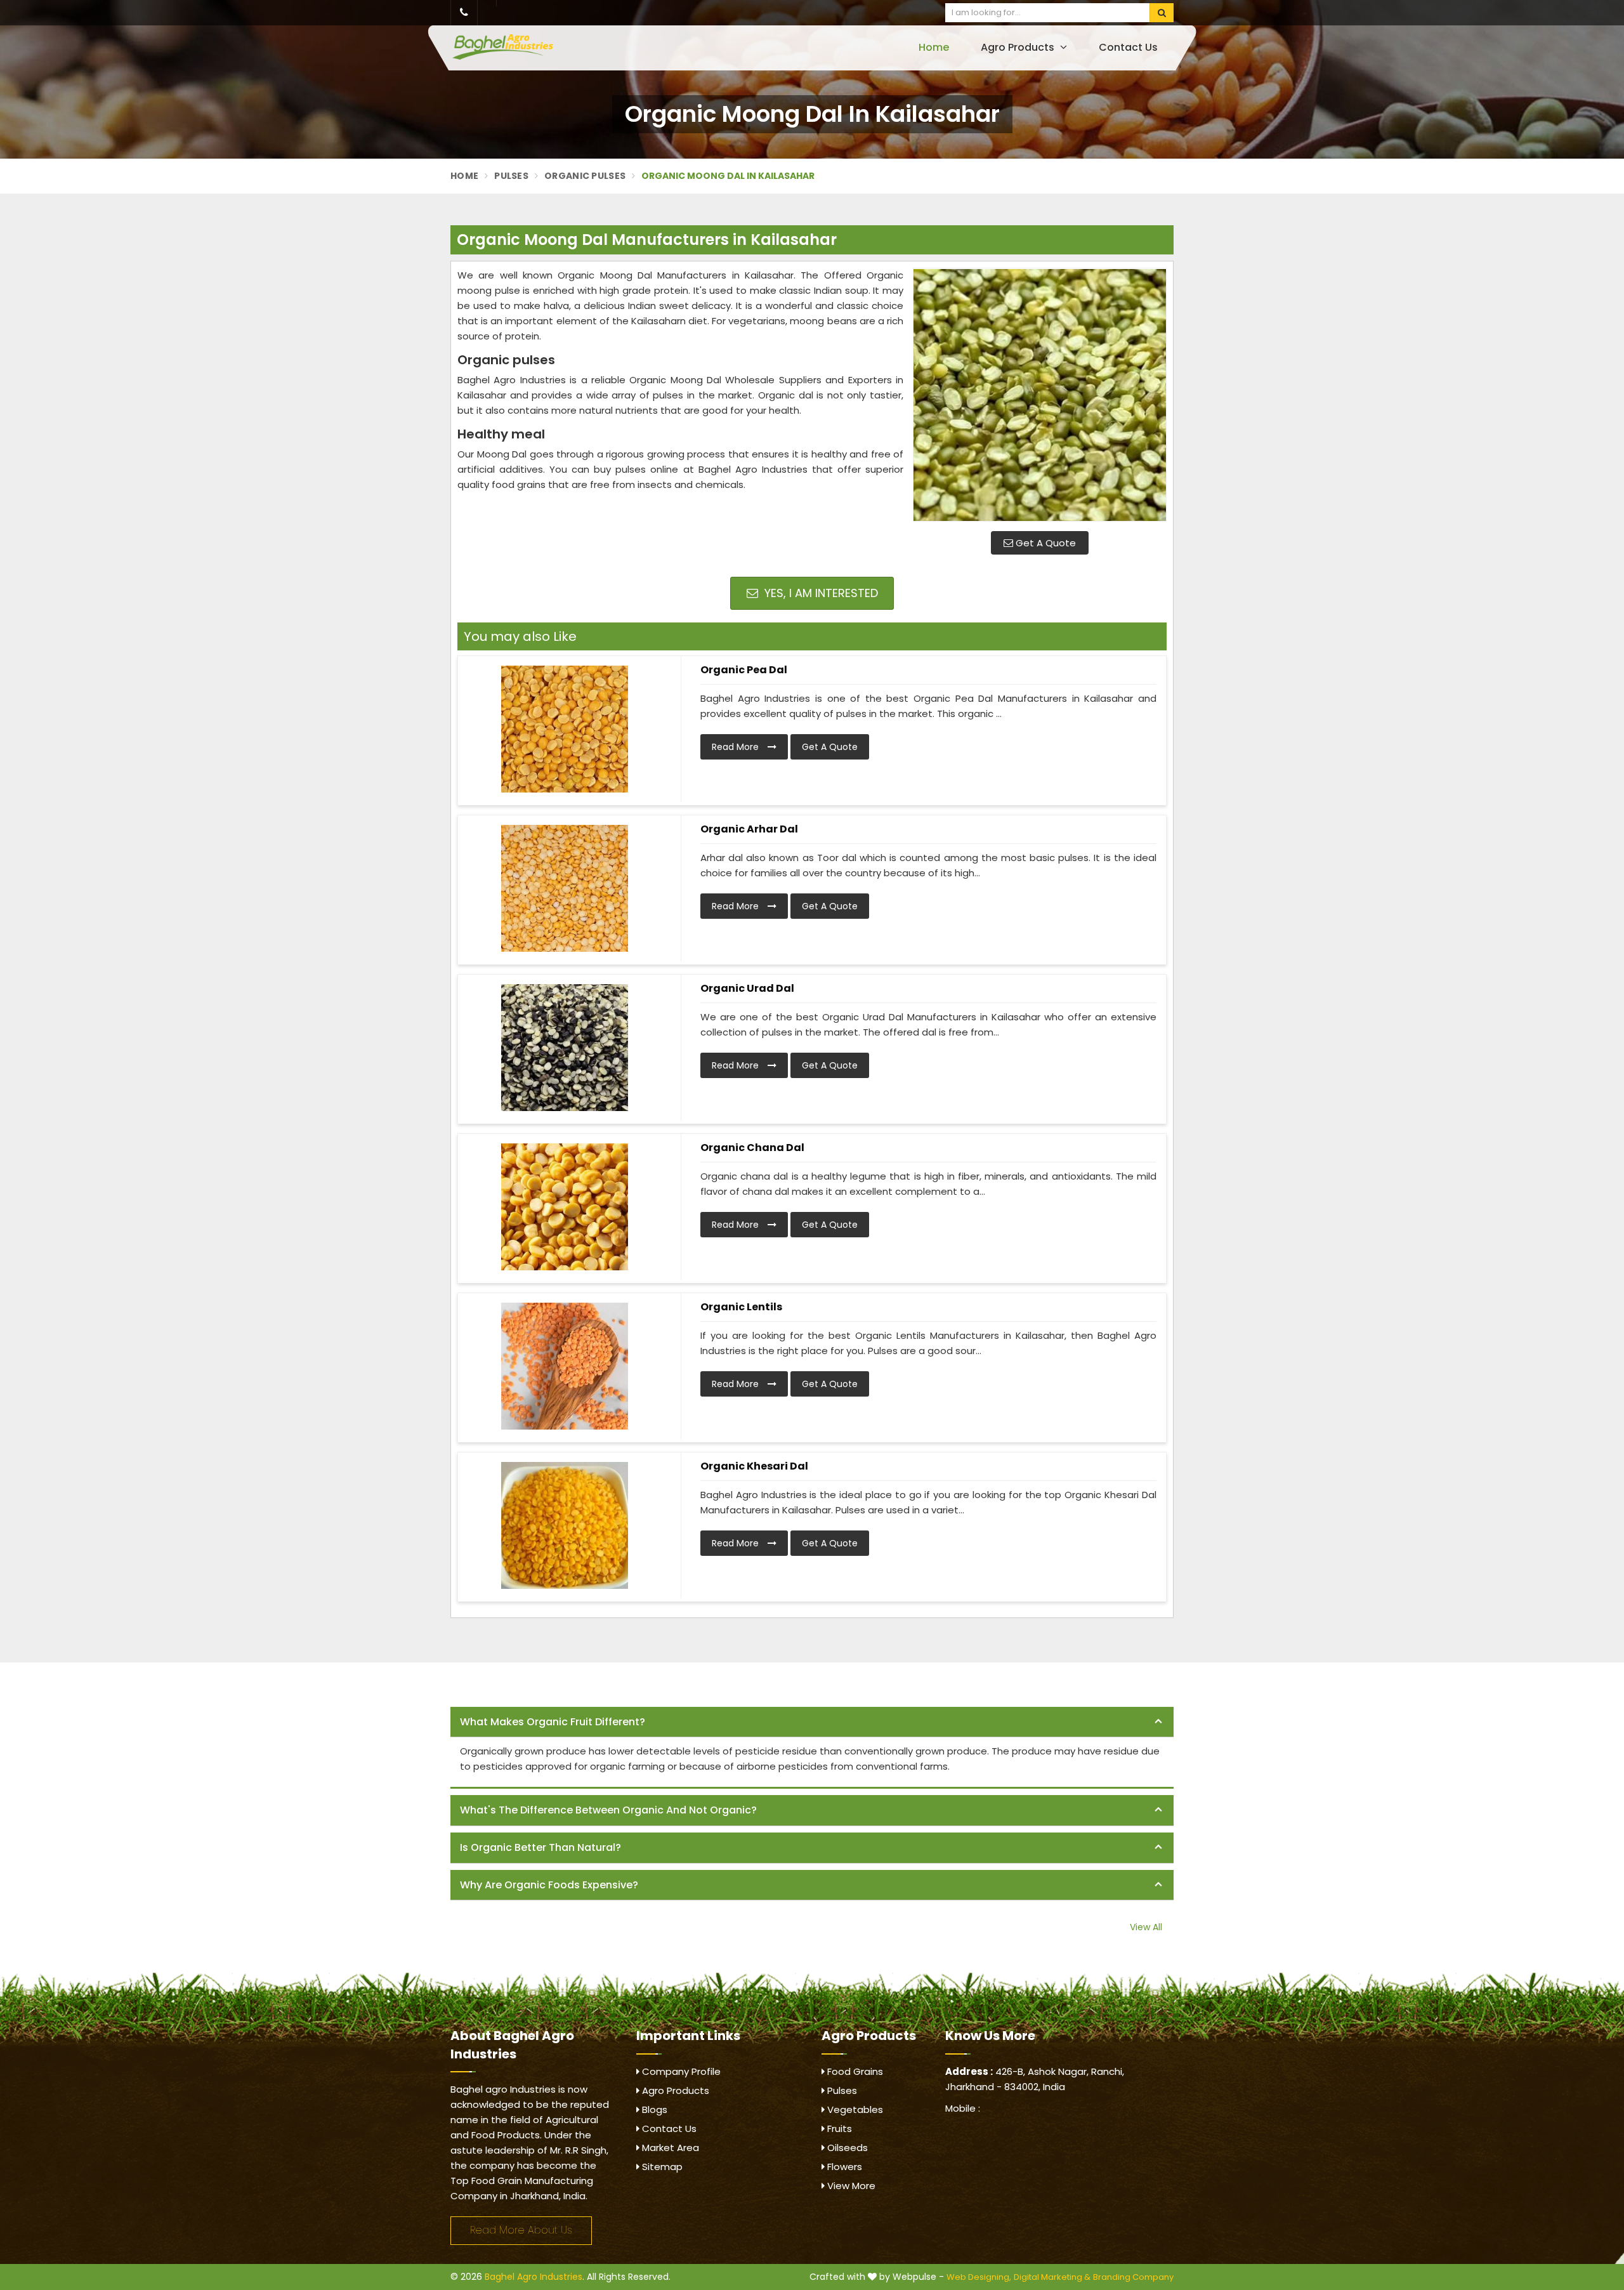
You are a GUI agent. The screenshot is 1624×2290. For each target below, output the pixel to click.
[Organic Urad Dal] (565, 1048)
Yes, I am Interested (820, 593)
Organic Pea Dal (744, 670)
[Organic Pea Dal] (565, 729)
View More (850, 2186)
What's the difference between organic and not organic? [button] (608, 1810)
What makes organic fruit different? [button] (553, 1722)
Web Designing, (979, 2277)
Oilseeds (846, 2148)
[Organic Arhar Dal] (565, 888)
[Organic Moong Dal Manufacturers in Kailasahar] (1040, 395)
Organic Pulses (585, 176)
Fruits (838, 2129)
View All (1146, 1927)
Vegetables (854, 2109)
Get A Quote (1044, 543)
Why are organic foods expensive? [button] (549, 1885)
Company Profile (680, 2071)
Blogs (653, 2109)
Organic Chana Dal (752, 1148)
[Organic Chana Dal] (565, 1207)
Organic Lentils (741, 1307)
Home (934, 47)
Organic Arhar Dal (749, 829)
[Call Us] (464, 13)
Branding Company (1133, 2277)
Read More (737, 747)
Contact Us (1128, 47)
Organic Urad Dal (747, 988)
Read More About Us (521, 2230)
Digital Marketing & (1052, 2277)
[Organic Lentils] (565, 1366)
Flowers (843, 2167)
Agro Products (1019, 47)
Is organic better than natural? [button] (540, 1847)
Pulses (511, 176)
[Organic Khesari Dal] (565, 1525)
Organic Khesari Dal (754, 1466)
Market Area (669, 2148)
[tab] (812, 1722)
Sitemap (661, 2167)
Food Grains (854, 2071)
